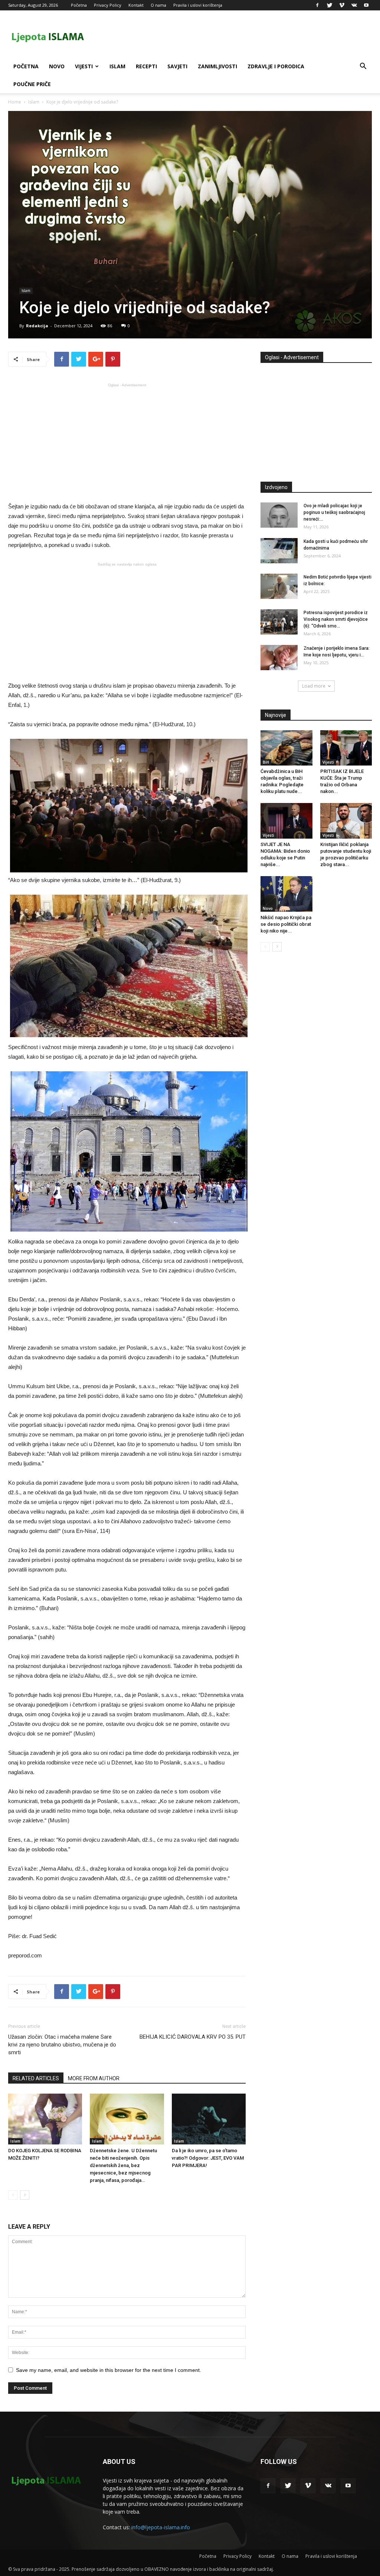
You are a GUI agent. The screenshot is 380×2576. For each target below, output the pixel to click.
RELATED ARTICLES (36, 2078)
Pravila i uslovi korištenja (198, 5)
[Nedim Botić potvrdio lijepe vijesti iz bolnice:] (279, 586)
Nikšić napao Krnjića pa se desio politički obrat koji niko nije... (286, 924)
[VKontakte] (354, 5)
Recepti (146, 66)
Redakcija (37, 326)
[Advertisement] (127, 442)
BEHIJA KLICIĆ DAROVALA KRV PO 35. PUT (193, 2037)
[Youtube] (366, 5)
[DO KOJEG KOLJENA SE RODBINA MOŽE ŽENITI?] (45, 2119)
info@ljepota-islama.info (161, 2527)
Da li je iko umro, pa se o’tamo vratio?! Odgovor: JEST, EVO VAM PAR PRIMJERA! (208, 2158)
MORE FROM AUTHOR (94, 2078)
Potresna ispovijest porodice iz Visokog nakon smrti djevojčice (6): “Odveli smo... (336, 619)
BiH (266, 762)
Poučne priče (32, 84)
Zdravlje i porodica (276, 66)
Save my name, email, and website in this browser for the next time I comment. (109, 2370)
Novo (57, 66)
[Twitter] (330, 5)
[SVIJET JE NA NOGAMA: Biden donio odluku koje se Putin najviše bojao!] (286, 821)
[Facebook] (317, 5)
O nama (158, 5)
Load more (314, 686)
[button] (363, 67)
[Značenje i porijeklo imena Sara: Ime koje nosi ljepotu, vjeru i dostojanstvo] (279, 658)
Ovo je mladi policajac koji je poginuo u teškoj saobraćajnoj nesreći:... (334, 512)
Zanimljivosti (217, 66)
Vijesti (84, 66)
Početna (79, 5)
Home (15, 102)
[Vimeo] (342, 5)
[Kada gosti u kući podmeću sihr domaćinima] (279, 551)
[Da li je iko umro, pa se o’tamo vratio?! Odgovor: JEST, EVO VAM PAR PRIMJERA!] (209, 2119)
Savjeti (177, 66)
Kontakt (136, 5)
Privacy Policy (108, 5)
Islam (117, 66)
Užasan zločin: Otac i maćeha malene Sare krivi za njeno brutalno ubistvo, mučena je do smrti (62, 2045)
